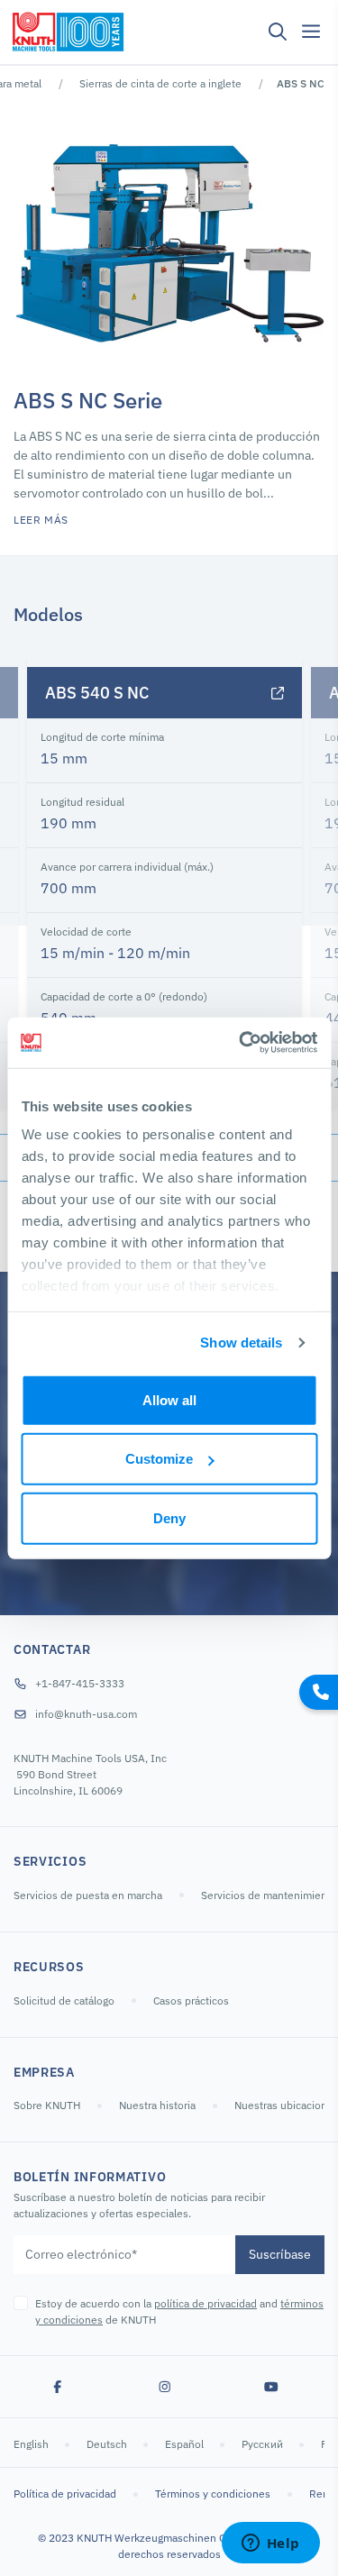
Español (186, 2444)
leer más (41, 520)
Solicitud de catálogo (64, 2001)
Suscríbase (280, 2254)
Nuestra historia (157, 2105)
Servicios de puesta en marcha (88, 1895)
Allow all (169, 1399)
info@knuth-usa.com (86, 1714)
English (32, 2444)
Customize (159, 1459)
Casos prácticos (191, 2001)
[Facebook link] (58, 2387)
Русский (264, 2444)
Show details (241, 1343)
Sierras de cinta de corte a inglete (160, 83)
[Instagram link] (165, 2387)
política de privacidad (206, 2303)
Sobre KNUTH (47, 2105)
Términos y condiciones (213, 2494)
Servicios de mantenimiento (269, 1895)
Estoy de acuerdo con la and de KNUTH (179, 2311)
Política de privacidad (65, 2494)
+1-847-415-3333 (80, 1683)
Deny (169, 1517)
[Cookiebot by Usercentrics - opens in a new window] (241, 1043)
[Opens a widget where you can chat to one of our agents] (270, 2544)
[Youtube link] (271, 2387)
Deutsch (108, 2444)
